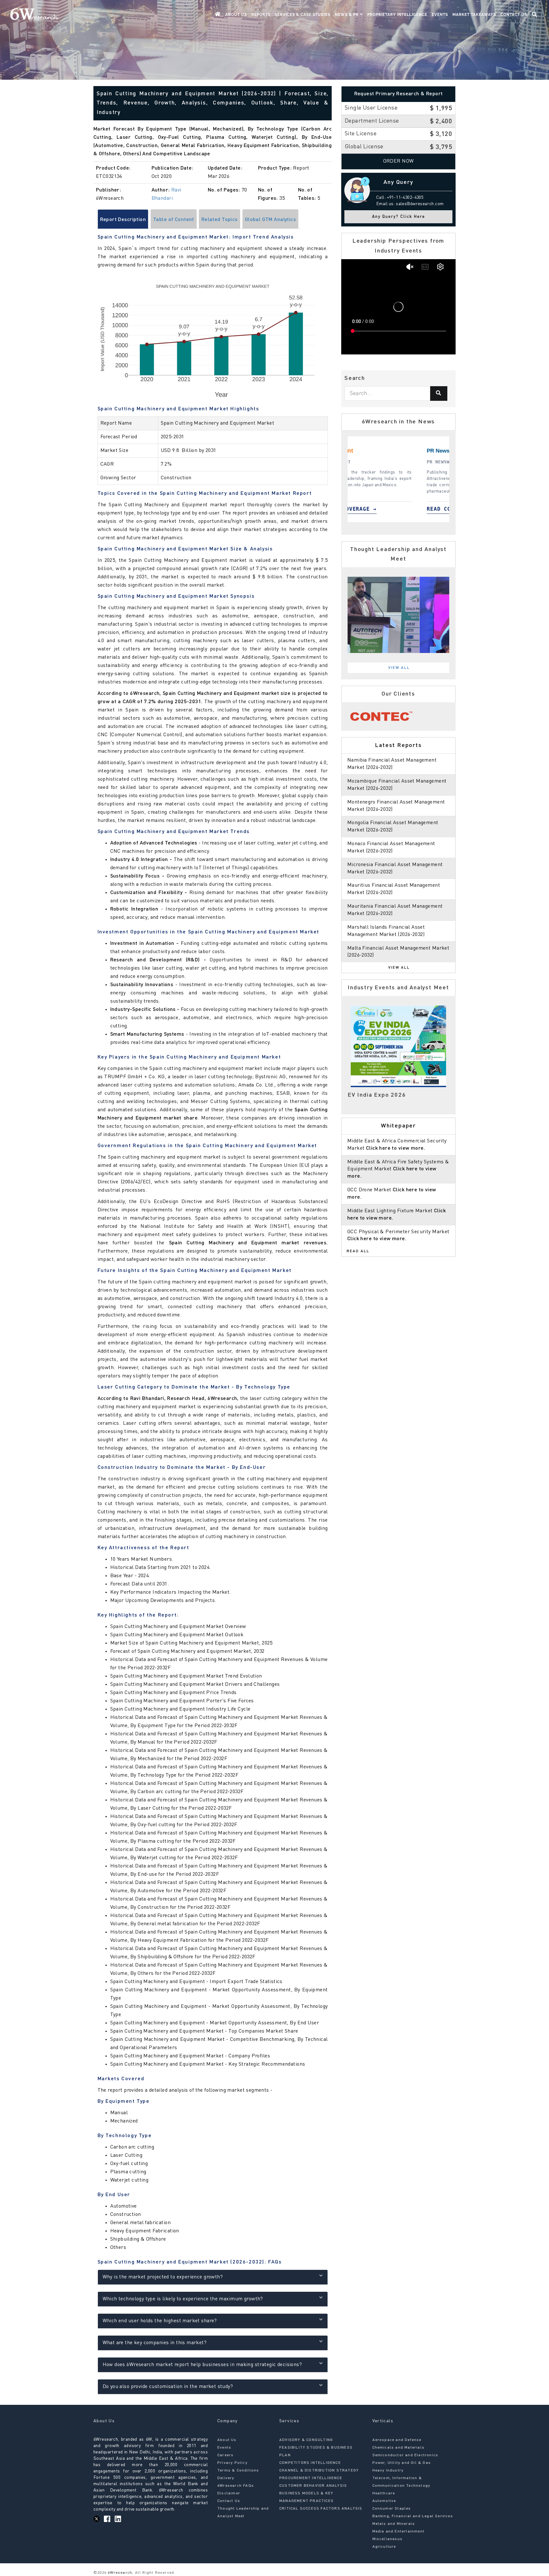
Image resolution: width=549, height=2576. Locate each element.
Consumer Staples (392, 2509)
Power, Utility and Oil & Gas (402, 2463)
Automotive (384, 2501)
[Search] (439, 393)
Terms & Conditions (238, 2471)
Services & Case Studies (303, 15)
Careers (225, 2455)
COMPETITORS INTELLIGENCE (310, 2463)
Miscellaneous (388, 2539)
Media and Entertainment (399, 2532)
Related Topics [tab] (220, 220)
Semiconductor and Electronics (405, 2455)
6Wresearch (119, 2573)
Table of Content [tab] (174, 220)
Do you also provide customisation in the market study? (168, 2387)
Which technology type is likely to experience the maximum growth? (183, 2299)
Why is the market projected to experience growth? (163, 2277)
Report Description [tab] (123, 220)
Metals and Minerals (394, 2524)
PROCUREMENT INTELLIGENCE (311, 2478)
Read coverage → (381, 509)
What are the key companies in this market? (155, 2343)
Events (440, 15)
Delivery (226, 2478)
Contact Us (514, 15)
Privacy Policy (232, 2463)
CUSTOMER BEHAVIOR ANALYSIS (313, 2486)
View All (399, 668)
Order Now (399, 161)
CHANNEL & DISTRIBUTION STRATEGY (319, 2471)
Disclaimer (229, 2493)
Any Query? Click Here (399, 217)
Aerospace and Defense (397, 2440)
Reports (261, 15)
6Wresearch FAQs (236, 2486)
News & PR (347, 15)
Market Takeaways (474, 15)
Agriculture (384, 2547)
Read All (358, 1251)
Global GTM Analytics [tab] (270, 220)
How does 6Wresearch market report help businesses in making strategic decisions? (202, 2365)
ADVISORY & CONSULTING (306, 2440)
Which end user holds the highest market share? (160, 2321)
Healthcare (384, 2493)
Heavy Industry (388, 2471)
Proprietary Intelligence (397, 15)
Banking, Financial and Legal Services (413, 2516)
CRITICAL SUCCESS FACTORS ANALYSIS (321, 2509)
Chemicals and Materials (399, 2448)
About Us (236, 15)
